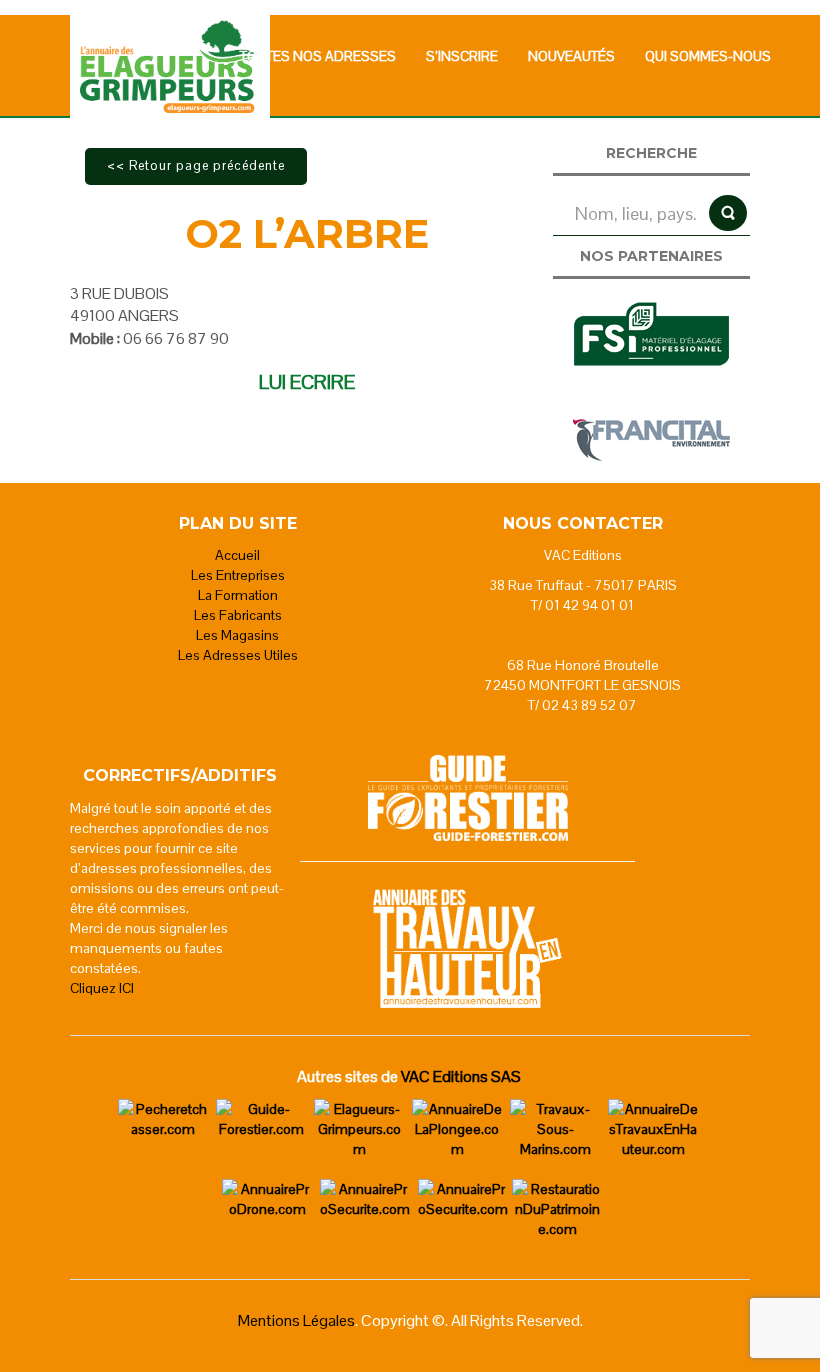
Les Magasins (237, 635)
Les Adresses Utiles (238, 655)
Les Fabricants (238, 615)
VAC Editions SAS (461, 1076)
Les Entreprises (238, 575)
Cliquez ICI (102, 988)
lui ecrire (307, 382)
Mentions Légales (296, 1320)
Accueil (237, 555)
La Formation (238, 595)
